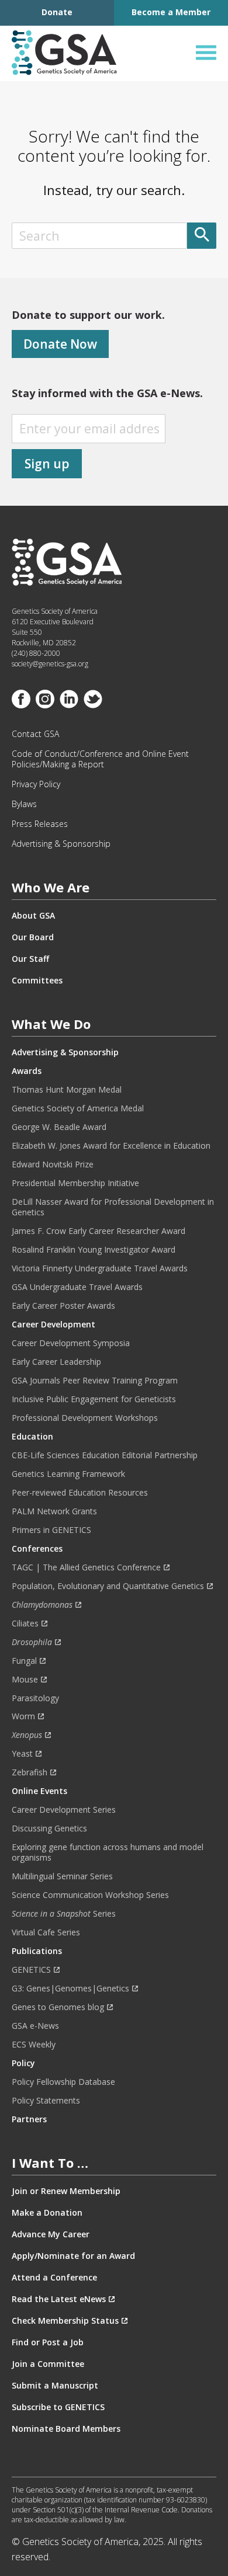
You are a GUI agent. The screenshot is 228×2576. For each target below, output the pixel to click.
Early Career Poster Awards (63, 1306)
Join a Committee (48, 2364)
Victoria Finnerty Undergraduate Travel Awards (100, 1268)
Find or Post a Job (48, 2342)
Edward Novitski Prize (53, 1164)
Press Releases (40, 824)
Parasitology (35, 1698)
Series (64, 1914)
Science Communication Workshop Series (90, 1895)
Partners (29, 2119)
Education (32, 1437)
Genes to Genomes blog (58, 2007)
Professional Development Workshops (85, 1418)
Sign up (47, 464)
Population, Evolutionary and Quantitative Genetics (108, 1586)
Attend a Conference (54, 2278)
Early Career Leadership (56, 1362)
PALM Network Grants (54, 1511)
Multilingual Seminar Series (62, 1876)
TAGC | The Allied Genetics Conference (86, 1567)
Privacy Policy (36, 784)
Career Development (53, 1324)
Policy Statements (46, 2101)
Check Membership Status (65, 2321)
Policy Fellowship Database (63, 2082)
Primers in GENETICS (51, 1530)
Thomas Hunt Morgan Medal (67, 1090)
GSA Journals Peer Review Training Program (95, 1381)
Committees (37, 981)
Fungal (24, 1661)
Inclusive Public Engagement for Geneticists (94, 1399)
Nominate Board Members (66, 2429)
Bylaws (24, 804)
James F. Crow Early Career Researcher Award (99, 1231)
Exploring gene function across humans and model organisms (108, 1852)
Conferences (37, 1549)
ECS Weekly (34, 2045)
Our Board (33, 937)
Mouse (25, 1680)
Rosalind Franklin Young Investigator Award (94, 1250)
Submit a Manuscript (55, 2386)
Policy (23, 2063)
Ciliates (25, 1624)
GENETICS (31, 1970)
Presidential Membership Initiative (75, 1183)
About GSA (33, 916)
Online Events (39, 1791)
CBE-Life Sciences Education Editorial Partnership (105, 1455)
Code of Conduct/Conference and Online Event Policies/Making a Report (100, 759)
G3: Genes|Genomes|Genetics (70, 1989)
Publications (37, 1951)
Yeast (22, 1754)
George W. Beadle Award (59, 1127)
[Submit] (202, 236)
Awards (27, 1071)
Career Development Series (64, 1810)
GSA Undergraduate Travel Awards (77, 1287)
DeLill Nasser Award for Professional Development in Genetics (113, 1207)
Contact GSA (35, 734)
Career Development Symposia (71, 1343)
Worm (23, 1716)
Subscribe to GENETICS (58, 2407)
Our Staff (30, 959)
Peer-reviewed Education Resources (80, 1493)
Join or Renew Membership (66, 2191)
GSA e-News (35, 2026)
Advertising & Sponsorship (61, 844)
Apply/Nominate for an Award (73, 2256)
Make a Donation (47, 2213)
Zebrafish (30, 1772)
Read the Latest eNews (59, 2299)
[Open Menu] (206, 53)
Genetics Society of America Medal (78, 1108)
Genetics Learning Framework (68, 1474)
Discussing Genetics (49, 1828)
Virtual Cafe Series (46, 1932)
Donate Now (60, 344)
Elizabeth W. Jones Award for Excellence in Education (111, 1146)
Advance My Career (51, 2234)
